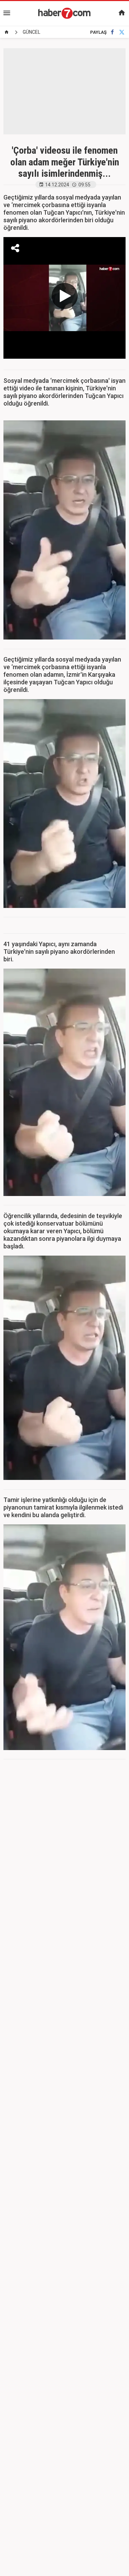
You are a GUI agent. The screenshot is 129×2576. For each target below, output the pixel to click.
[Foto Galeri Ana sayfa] (7, 32)
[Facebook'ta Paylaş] (112, 32)
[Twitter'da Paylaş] (122, 32)
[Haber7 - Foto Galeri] (65, 13)
